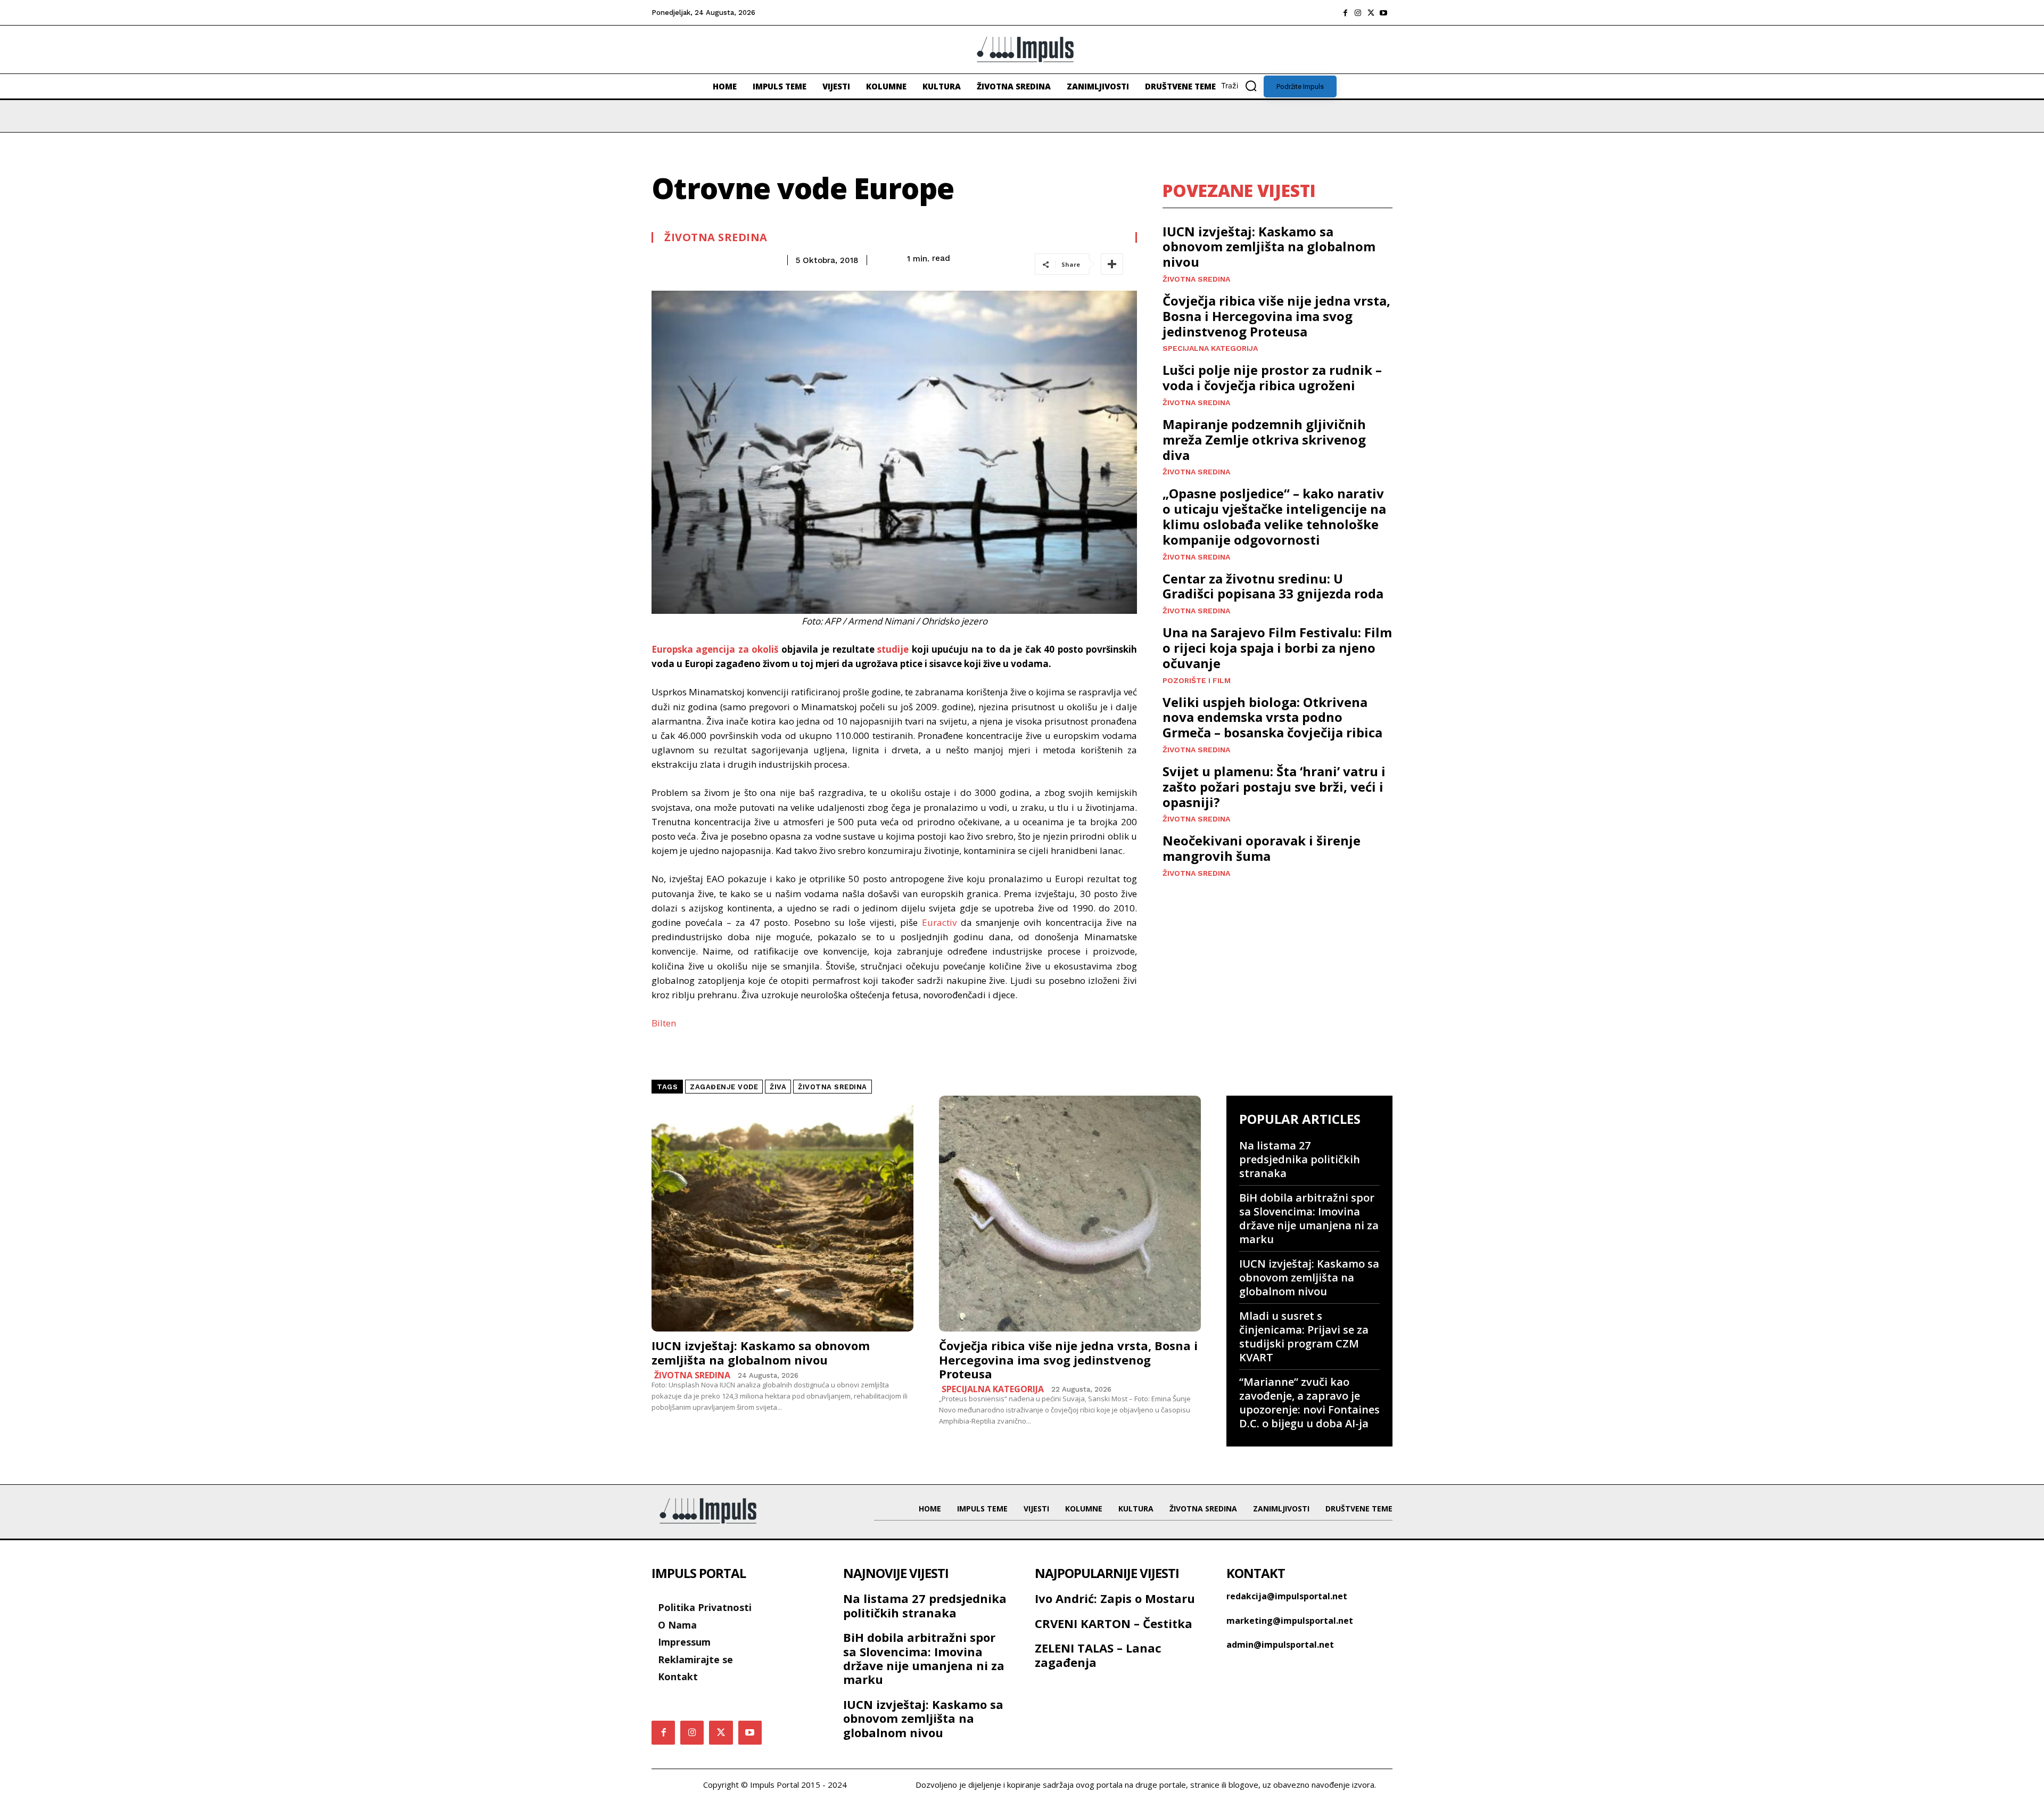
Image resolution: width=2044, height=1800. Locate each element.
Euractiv (939, 922)
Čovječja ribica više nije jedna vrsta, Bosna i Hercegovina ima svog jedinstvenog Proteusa (1276, 316)
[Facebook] (1345, 13)
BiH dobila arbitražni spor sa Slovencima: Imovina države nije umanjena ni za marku (1309, 1218)
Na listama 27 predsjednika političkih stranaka (1300, 1159)
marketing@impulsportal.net (1290, 1621)
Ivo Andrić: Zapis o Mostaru (1115, 1598)
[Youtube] (1383, 13)
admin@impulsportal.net (1280, 1645)
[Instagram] (1358, 13)
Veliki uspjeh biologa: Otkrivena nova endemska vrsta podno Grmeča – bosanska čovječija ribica (1272, 717)
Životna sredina (716, 237)
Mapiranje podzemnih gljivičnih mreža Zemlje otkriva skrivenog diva (1264, 439)
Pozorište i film (1197, 680)
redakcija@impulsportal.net (1287, 1596)
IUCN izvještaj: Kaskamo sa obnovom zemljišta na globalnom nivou (1269, 247)
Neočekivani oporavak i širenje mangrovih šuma (1262, 848)
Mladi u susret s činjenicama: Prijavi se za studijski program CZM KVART (1304, 1337)
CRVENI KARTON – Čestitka (1114, 1623)
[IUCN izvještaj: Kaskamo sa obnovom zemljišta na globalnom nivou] (782, 1214)
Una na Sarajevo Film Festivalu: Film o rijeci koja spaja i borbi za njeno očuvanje (1277, 648)
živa (778, 1087)
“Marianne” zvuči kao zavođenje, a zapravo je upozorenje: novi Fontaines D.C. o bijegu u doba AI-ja (1309, 1403)
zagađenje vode (724, 1087)
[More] (1112, 264)
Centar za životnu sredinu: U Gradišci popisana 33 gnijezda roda (1273, 586)
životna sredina (833, 1087)
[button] (1242, 86)
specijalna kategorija (1210, 348)
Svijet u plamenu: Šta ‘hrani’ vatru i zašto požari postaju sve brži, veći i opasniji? (1274, 787)
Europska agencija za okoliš (715, 649)
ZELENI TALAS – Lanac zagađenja (1098, 1655)
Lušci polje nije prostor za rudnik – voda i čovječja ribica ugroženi (1272, 377)
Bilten (664, 1023)
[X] (1371, 13)
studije (893, 649)
